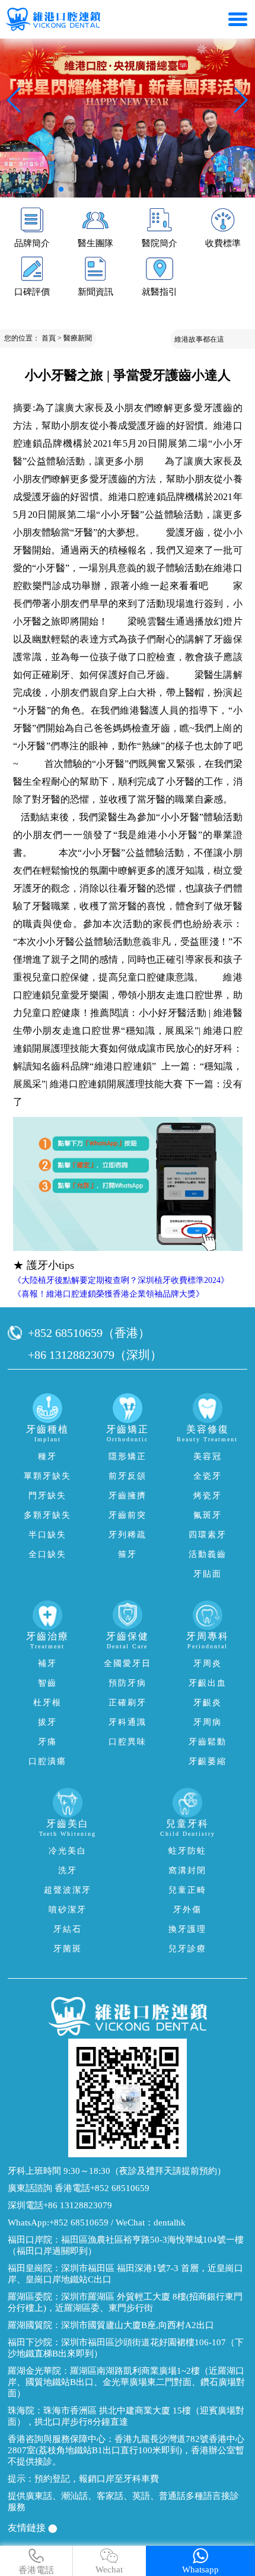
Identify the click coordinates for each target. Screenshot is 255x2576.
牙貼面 (208, 1574)
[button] (61, 189)
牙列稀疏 (128, 1535)
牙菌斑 (68, 1949)
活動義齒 (208, 1554)
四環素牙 (208, 1535)
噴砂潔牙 (68, 1910)
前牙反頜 (128, 1476)
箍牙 (128, 1554)
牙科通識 (128, 1722)
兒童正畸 (187, 1890)
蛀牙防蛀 (187, 1851)
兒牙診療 (187, 1949)
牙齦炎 (208, 1703)
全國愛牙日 (128, 1663)
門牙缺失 (47, 1496)
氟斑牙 (208, 1515)
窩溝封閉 (187, 1870)
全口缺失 (47, 1554)
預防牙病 (128, 1683)
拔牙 (47, 1722)
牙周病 (208, 1722)
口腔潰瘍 (47, 1761)
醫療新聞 (78, 338)
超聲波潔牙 (68, 1890)
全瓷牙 (208, 1476)
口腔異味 (128, 1742)
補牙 (47, 1663)
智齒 (47, 1683)
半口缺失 (47, 1535)
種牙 (47, 1456)
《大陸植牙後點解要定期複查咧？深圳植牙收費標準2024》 (121, 1280)
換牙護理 (187, 1929)
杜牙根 (47, 1703)
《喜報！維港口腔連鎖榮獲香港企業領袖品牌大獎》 (109, 1294)
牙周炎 (208, 1663)
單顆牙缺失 (47, 1476)
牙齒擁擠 (128, 1496)
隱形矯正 (128, 1456)
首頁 (49, 338)
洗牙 (68, 1870)
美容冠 (208, 1456)
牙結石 (68, 1929)
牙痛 (47, 1742)
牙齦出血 (208, 1683)
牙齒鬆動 (208, 1742)
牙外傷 (187, 1910)
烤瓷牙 (208, 1496)
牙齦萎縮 (208, 1761)
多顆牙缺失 (47, 1515)
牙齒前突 (128, 1515)
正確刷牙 (128, 1703)
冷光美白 (68, 1851)
